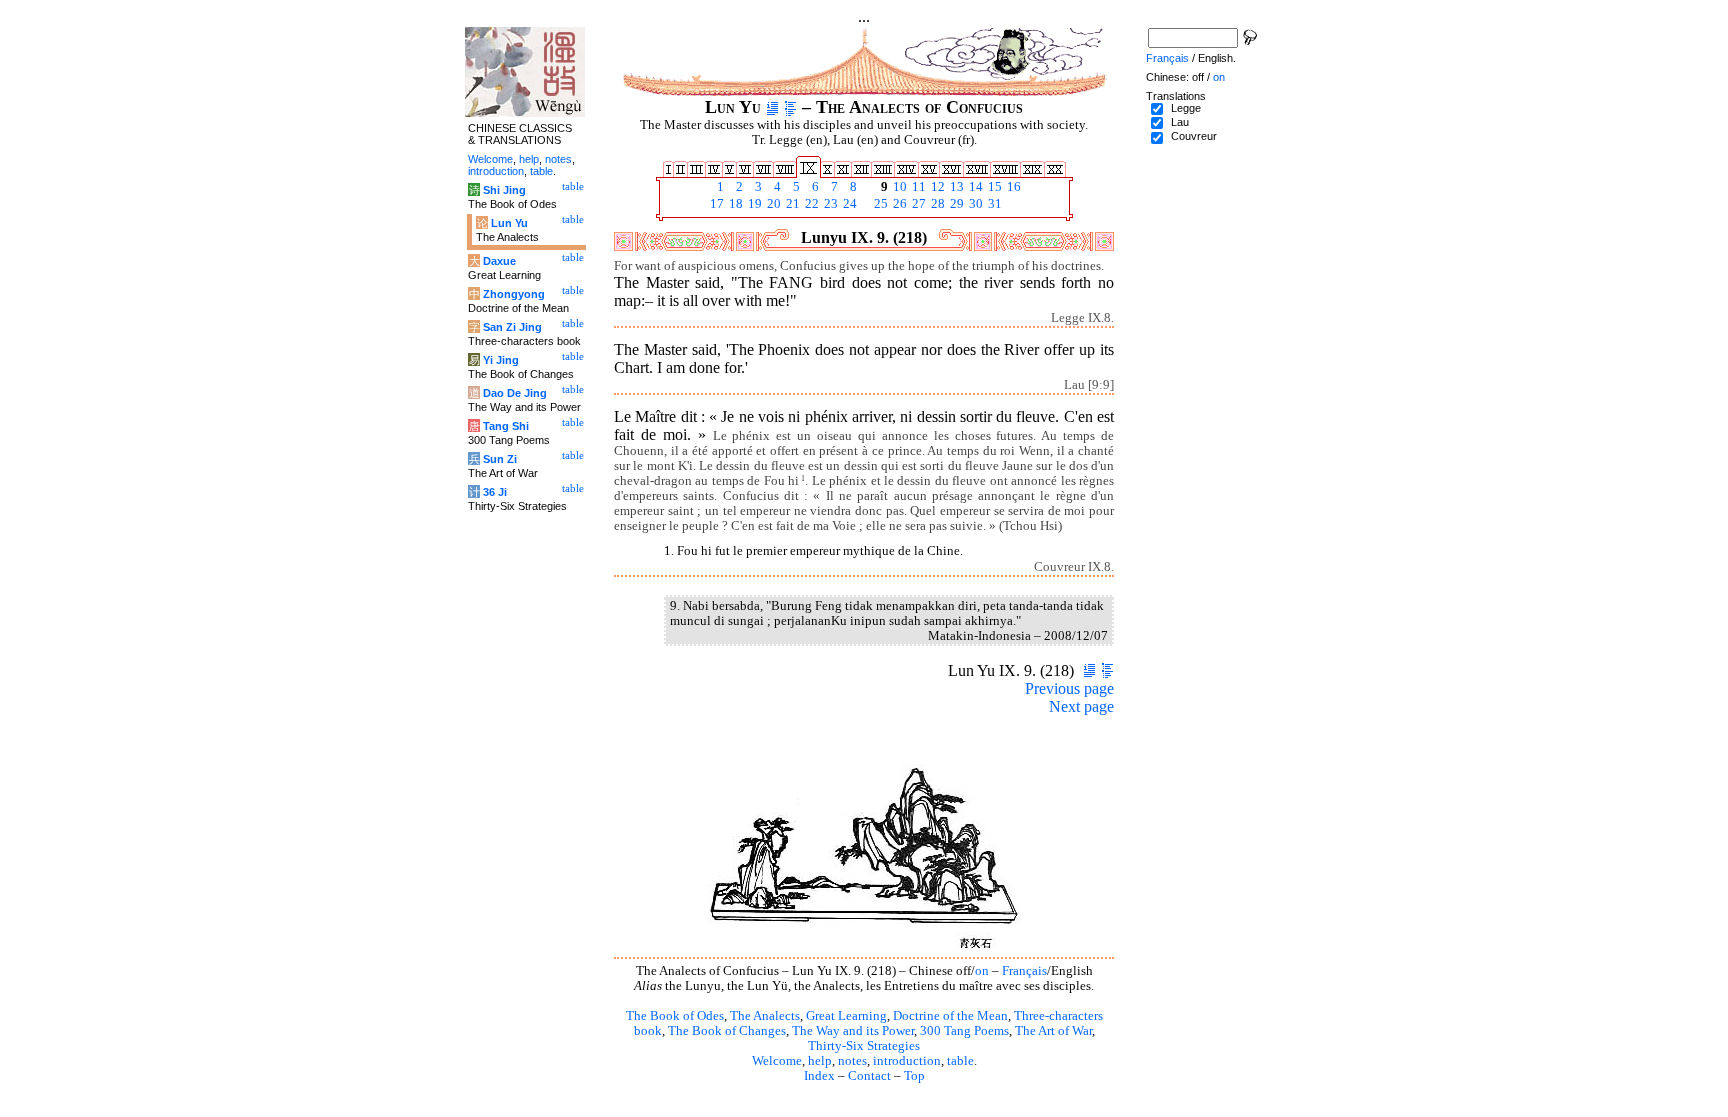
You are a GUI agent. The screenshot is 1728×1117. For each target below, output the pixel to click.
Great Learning (846, 1016)
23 (829, 204)
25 (879, 204)
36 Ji (495, 492)
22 (810, 204)
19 (753, 204)
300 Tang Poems (964, 1031)
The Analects (765, 1016)
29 (955, 204)
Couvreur (1194, 136)
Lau (1180, 122)
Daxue (499, 261)
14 (974, 187)
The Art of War (1053, 1031)
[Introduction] (772, 107)
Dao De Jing (515, 393)
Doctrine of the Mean (950, 1016)
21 (791, 204)
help (820, 1061)
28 (936, 204)
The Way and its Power (853, 1031)
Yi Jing (501, 360)
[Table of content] (790, 107)
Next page (1081, 706)
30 (974, 204)
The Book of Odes (675, 1016)
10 (898, 187)
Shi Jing (504, 190)
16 (1012, 187)
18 (734, 204)
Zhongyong (514, 294)
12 (936, 187)
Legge (1186, 108)
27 (917, 204)
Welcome (777, 1061)
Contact (869, 1076)
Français (1024, 971)
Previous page (1069, 688)
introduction (907, 1061)
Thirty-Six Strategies (864, 1046)
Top (914, 1076)
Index (819, 1076)
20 (772, 204)
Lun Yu (509, 223)
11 (917, 187)
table (960, 1061)
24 (848, 204)
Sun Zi (500, 459)
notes (852, 1061)
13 (955, 187)
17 (715, 204)
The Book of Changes (727, 1031)
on (982, 971)
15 (993, 187)
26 (898, 204)
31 (993, 204)
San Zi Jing (512, 327)
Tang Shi (506, 426)
